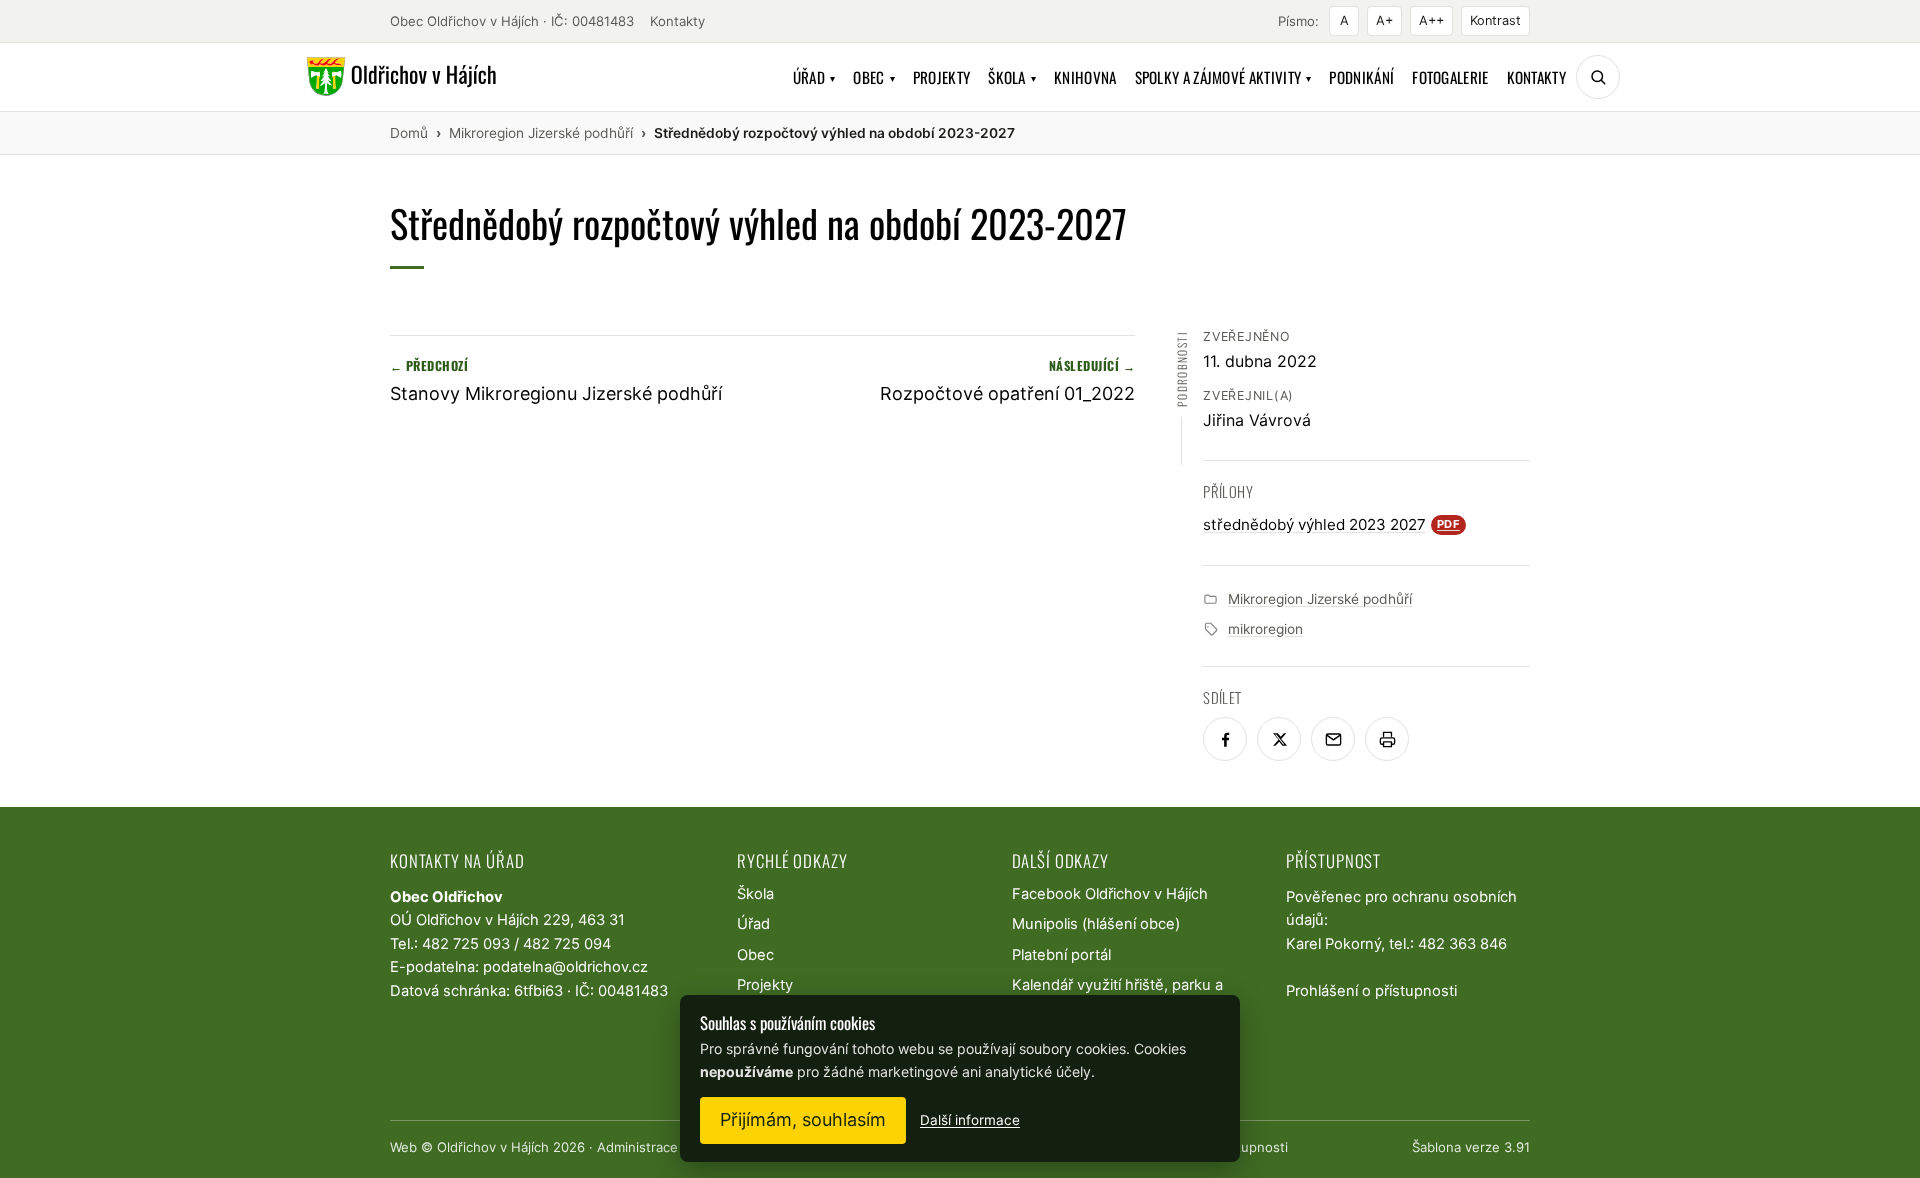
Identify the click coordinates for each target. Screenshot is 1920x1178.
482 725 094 (567, 944)
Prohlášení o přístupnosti (1371, 991)
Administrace (637, 1147)
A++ (1431, 20)
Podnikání (1361, 77)
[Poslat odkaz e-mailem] (1333, 739)
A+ (1384, 20)
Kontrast (1495, 20)
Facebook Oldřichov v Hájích (1110, 894)
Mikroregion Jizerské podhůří (1320, 599)
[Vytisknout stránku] (1387, 739)
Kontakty (677, 21)
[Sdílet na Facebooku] (1225, 739)
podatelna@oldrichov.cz (565, 967)
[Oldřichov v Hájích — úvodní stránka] (398, 77)
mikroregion (1265, 629)
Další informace (970, 1120)
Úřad (814, 77)
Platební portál (1061, 955)
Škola (1012, 77)
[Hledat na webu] (1598, 77)
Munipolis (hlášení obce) (1096, 924)
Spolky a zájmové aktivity (1223, 77)
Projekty (941, 77)
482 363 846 (1462, 944)
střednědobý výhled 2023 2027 (1331, 524)
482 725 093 (466, 944)
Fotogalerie (1450, 77)
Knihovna (1085, 77)
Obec (874, 77)
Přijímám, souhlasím (803, 1119)
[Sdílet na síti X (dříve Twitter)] (1279, 739)
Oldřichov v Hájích (493, 1147)
